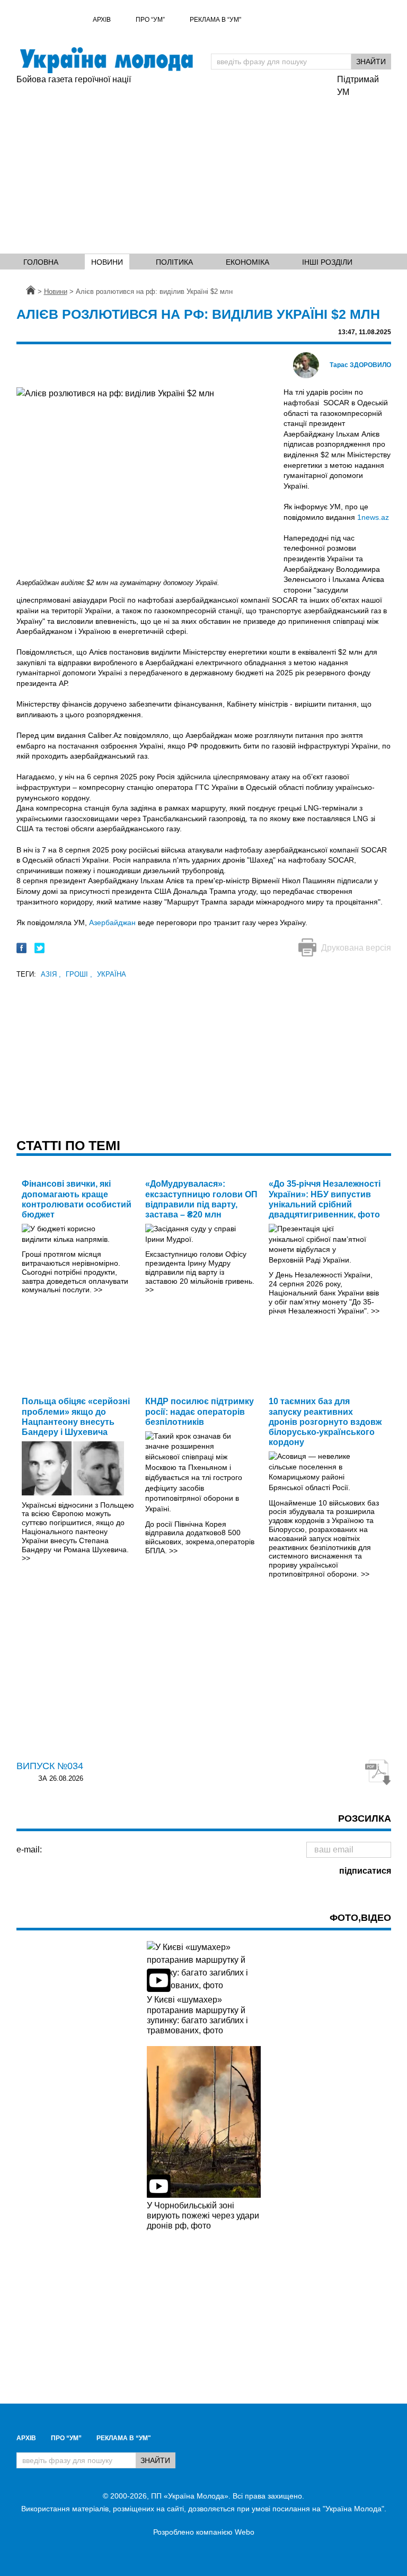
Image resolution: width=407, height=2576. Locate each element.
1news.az (373, 517)
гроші (79, 974)
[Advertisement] (172, 166)
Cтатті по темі (68, 1145)
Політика (174, 262)
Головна (41, 262)
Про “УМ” (150, 20)
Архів (102, 20)
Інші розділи (327, 262)
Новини (107, 262)
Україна (112, 974)
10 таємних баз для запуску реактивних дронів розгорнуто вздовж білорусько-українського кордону (325, 1422)
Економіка (247, 262)
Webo (245, 2532)
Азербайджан (112, 923)
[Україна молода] (106, 60)
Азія (51, 974)
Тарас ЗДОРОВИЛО (360, 365)
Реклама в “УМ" (215, 20)
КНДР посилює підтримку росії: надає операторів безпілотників (200, 1411)
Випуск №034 (50, 1766)
